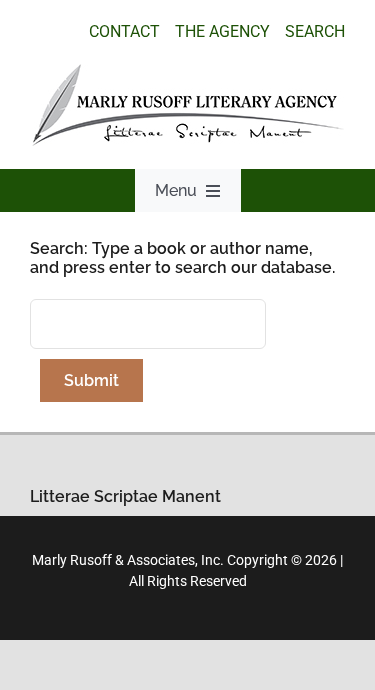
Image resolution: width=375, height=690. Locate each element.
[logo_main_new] (188, 71)
